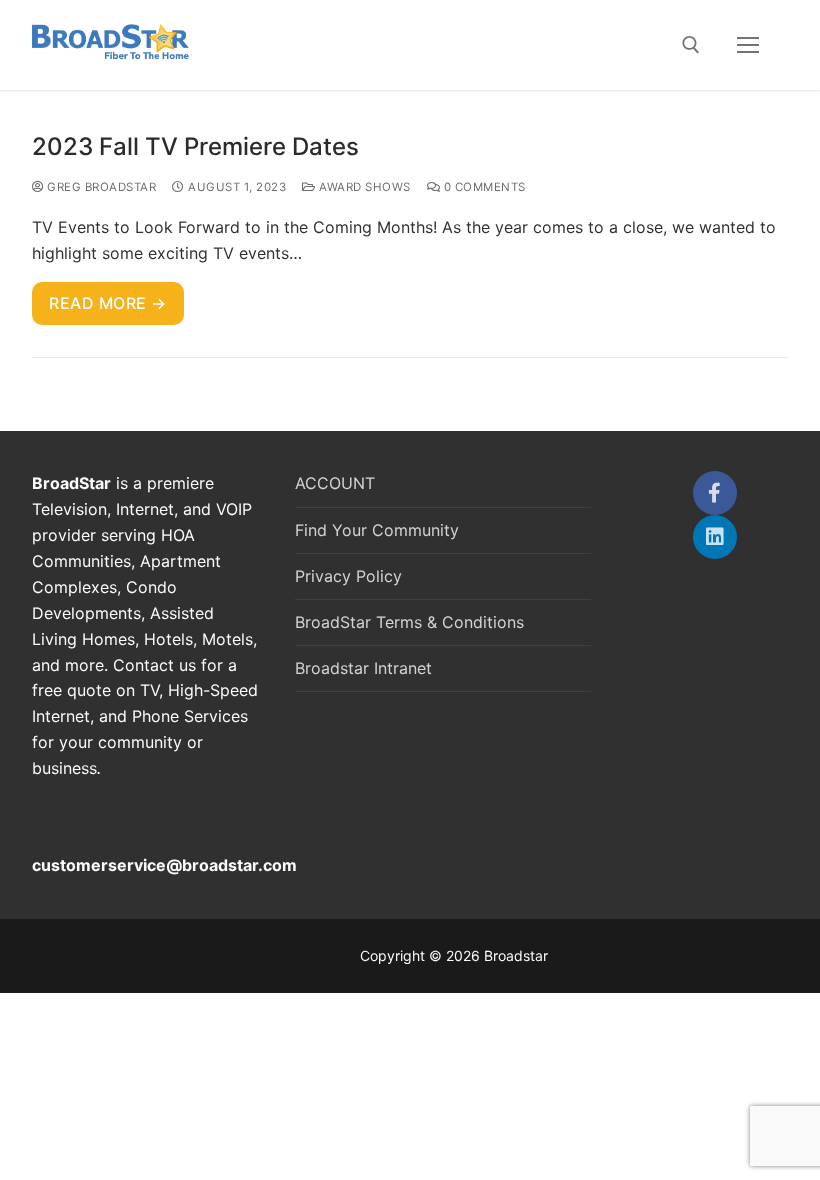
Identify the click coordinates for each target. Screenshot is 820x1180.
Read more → (108, 303)
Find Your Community (377, 530)
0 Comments (483, 187)
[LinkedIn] (715, 537)
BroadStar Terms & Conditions (409, 622)
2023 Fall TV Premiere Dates (195, 146)
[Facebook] (715, 493)
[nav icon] (748, 45)
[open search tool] (691, 45)
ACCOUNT (335, 483)
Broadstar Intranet (363, 668)
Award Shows (363, 187)
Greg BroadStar (100, 187)
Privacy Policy (348, 576)
